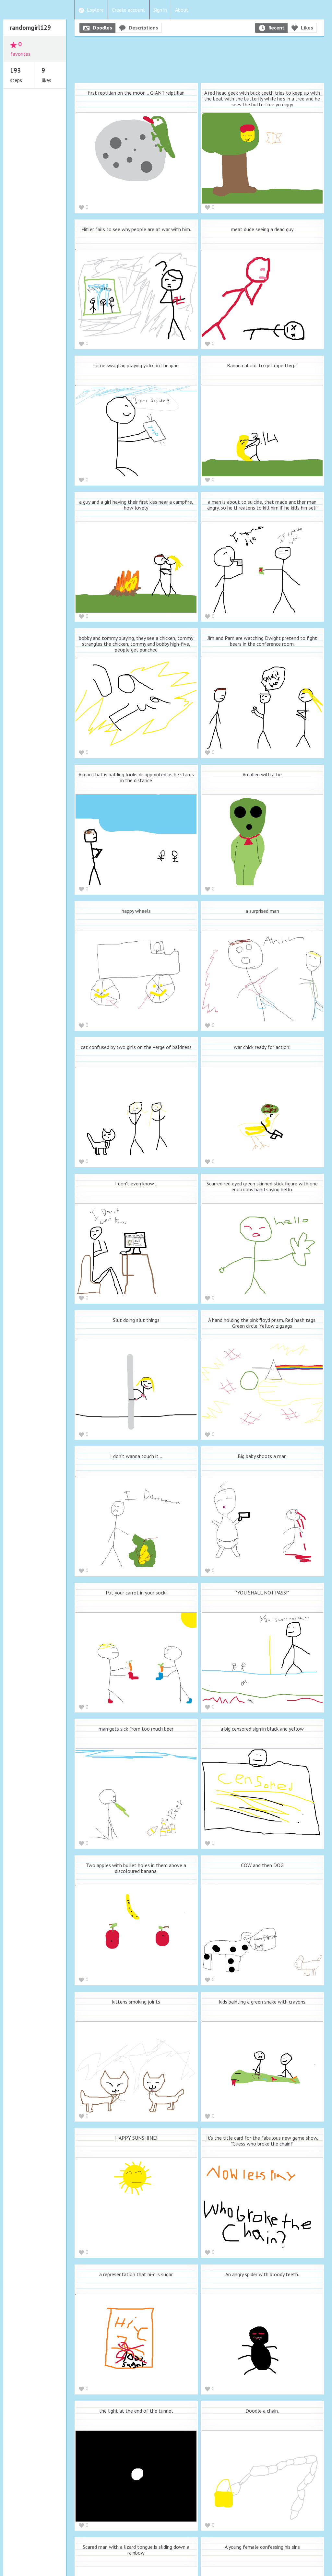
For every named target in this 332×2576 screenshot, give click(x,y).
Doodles (102, 28)
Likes (307, 28)
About (182, 10)
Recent (276, 28)
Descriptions (143, 28)
